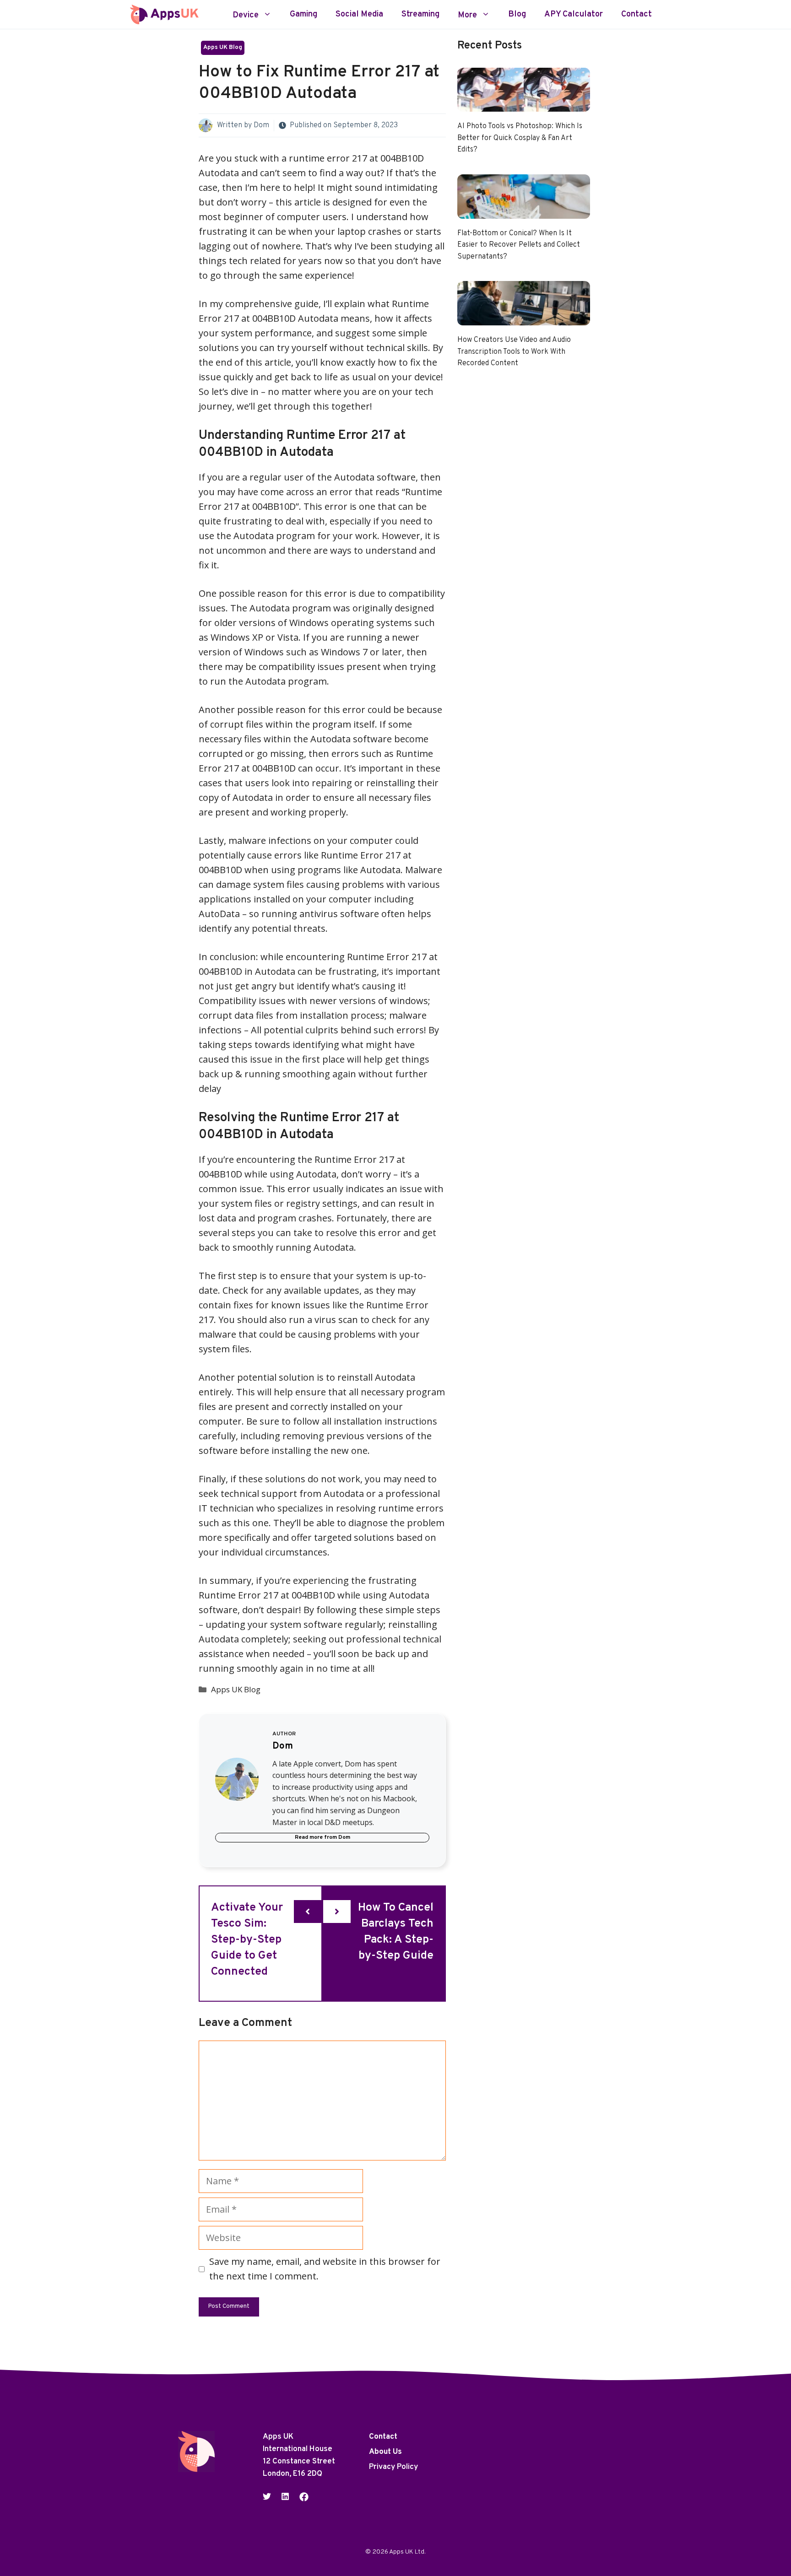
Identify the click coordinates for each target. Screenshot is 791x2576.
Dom (261, 125)
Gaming (303, 15)
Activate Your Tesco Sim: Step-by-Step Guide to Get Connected (247, 1940)
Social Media (359, 15)
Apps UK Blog (223, 48)
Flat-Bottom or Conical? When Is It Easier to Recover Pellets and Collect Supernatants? (519, 245)
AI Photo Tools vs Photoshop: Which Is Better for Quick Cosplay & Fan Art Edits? (520, 138)
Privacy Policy (393, 2467)
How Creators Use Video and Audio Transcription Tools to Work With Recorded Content (514, 352)
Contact (637, 15)
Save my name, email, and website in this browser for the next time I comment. (325, 2269)
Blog (517, 15)
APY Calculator (574, 15)
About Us (385, 2452)
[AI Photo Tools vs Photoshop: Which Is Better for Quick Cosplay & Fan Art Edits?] (524, 104)
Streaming (420, 15)
